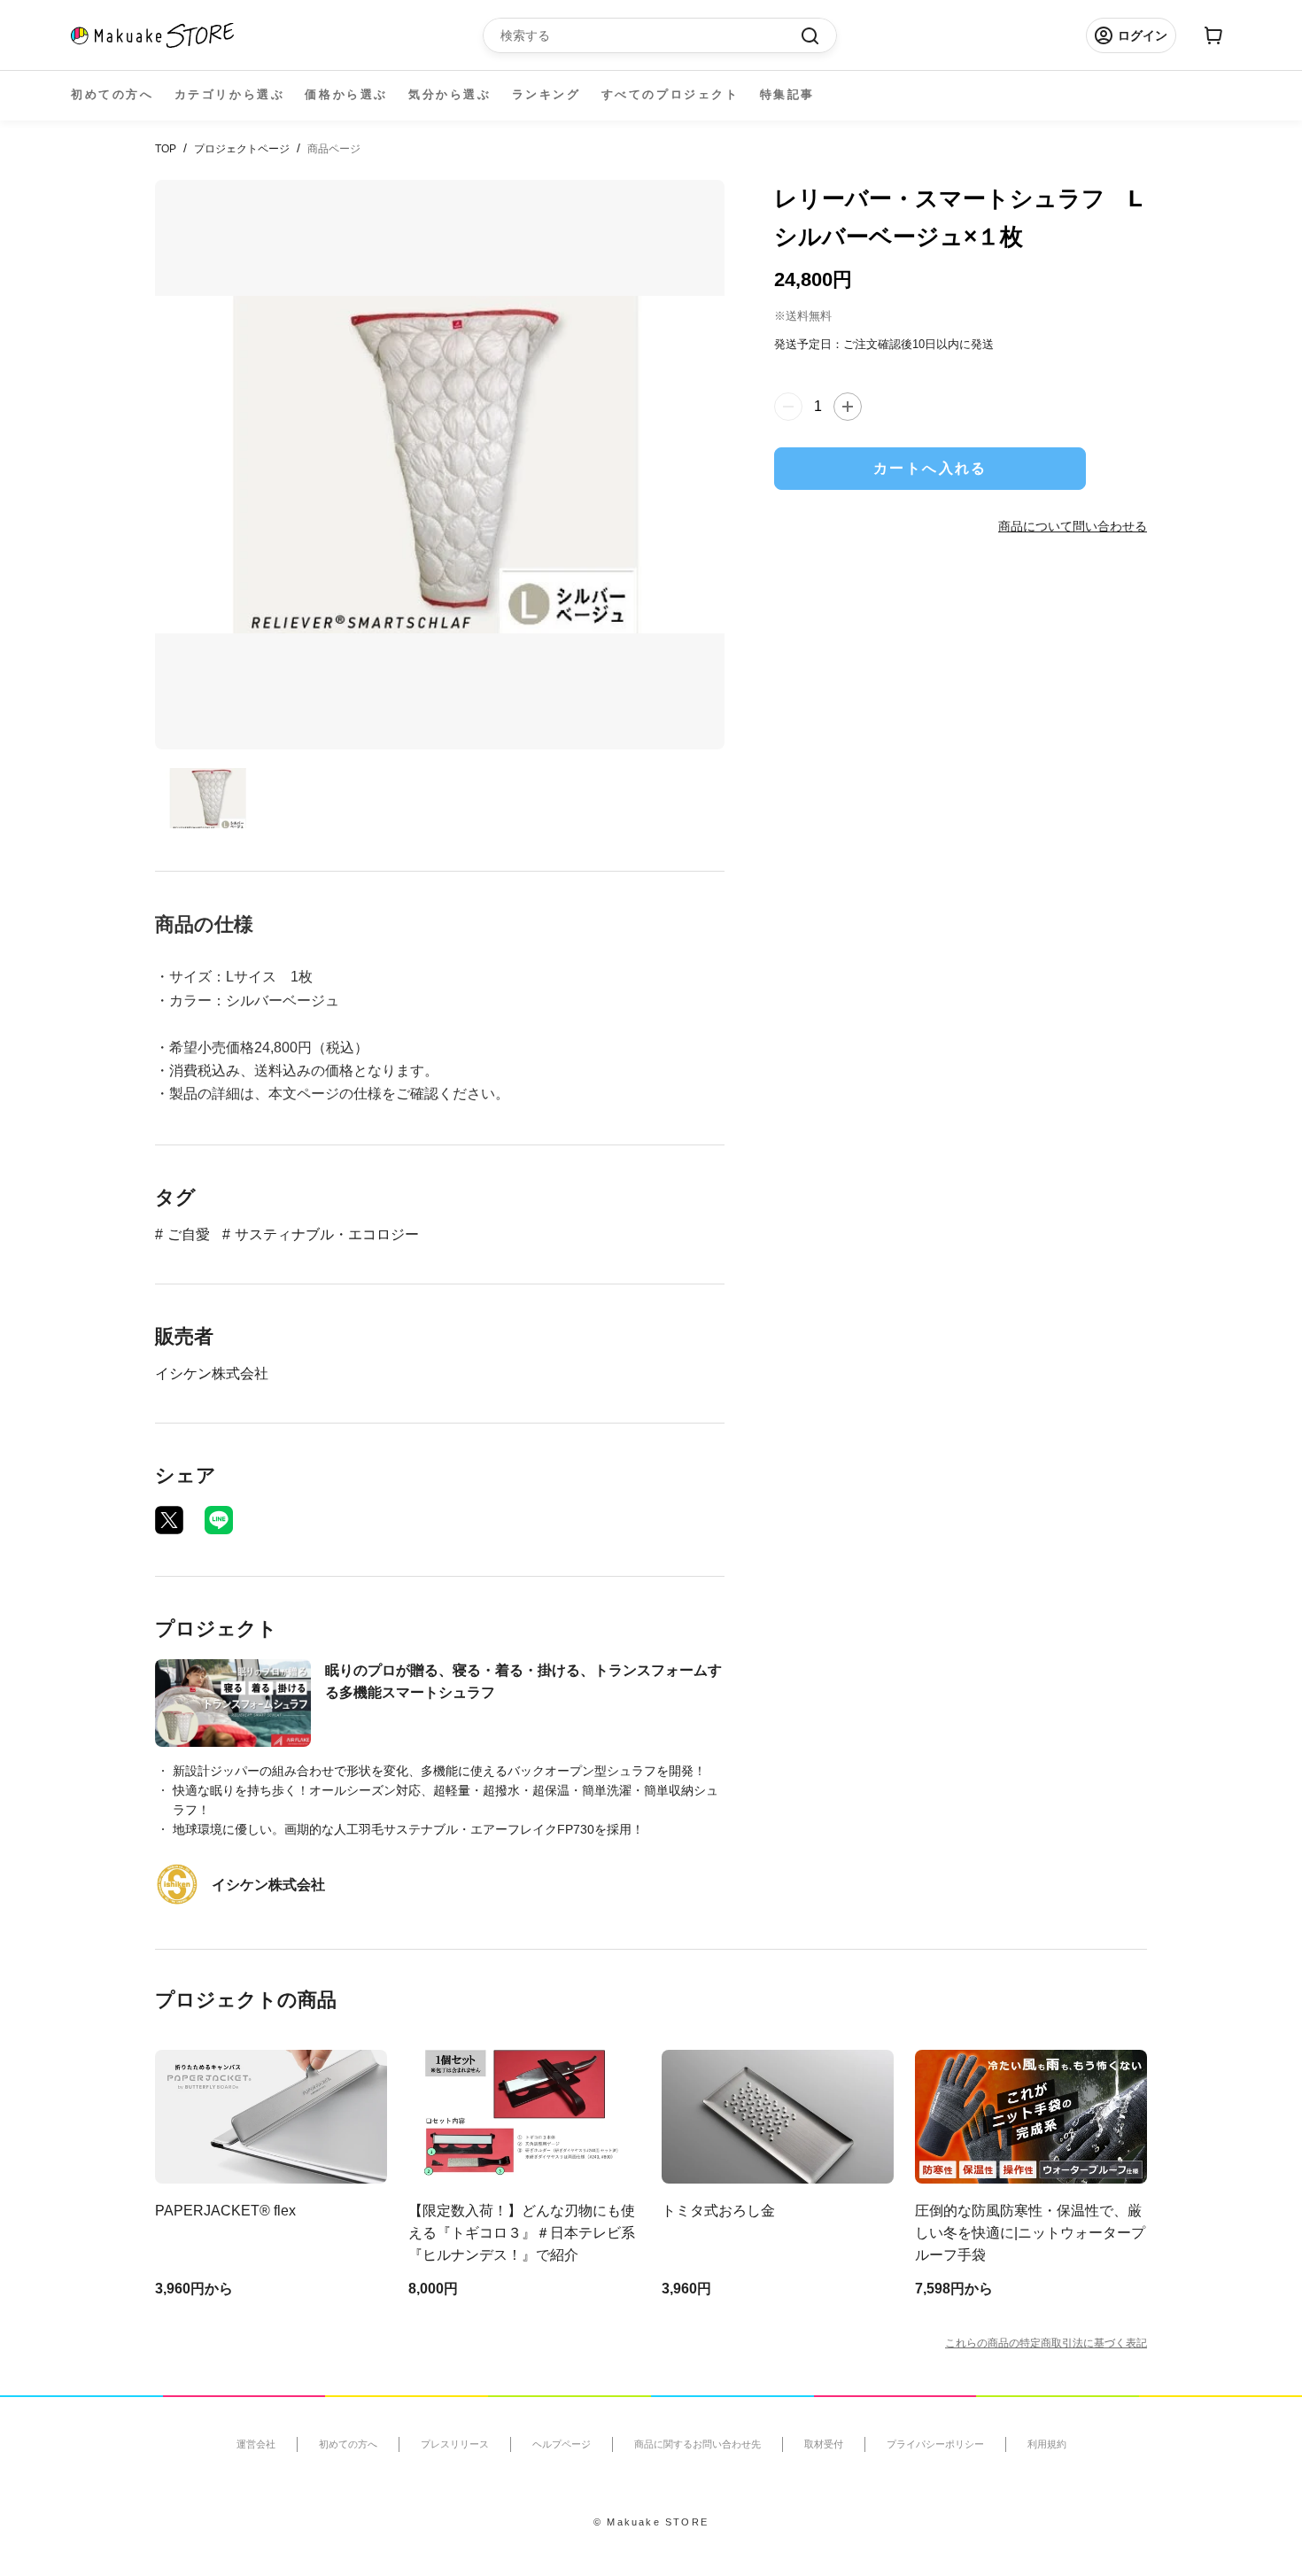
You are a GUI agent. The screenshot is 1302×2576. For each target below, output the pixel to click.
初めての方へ (112, 94)
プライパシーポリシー (935, 2444)
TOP (166, 149)
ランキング (546, 94)
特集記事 (787, 94)
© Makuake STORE (651, 2522)
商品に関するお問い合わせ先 (697, 2444)
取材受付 (824, 2444)
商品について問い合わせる (1073, 526)
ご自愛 (189, 1234)
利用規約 (1047, 2444)
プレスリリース (455, 2444)
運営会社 (256, 2444)
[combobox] (651, 35)
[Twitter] (169, 1520)
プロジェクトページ (242, 149)
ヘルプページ (562, 2444)
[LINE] (219, 1520)
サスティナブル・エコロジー (327, 1234)
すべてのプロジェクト (670, 94)
